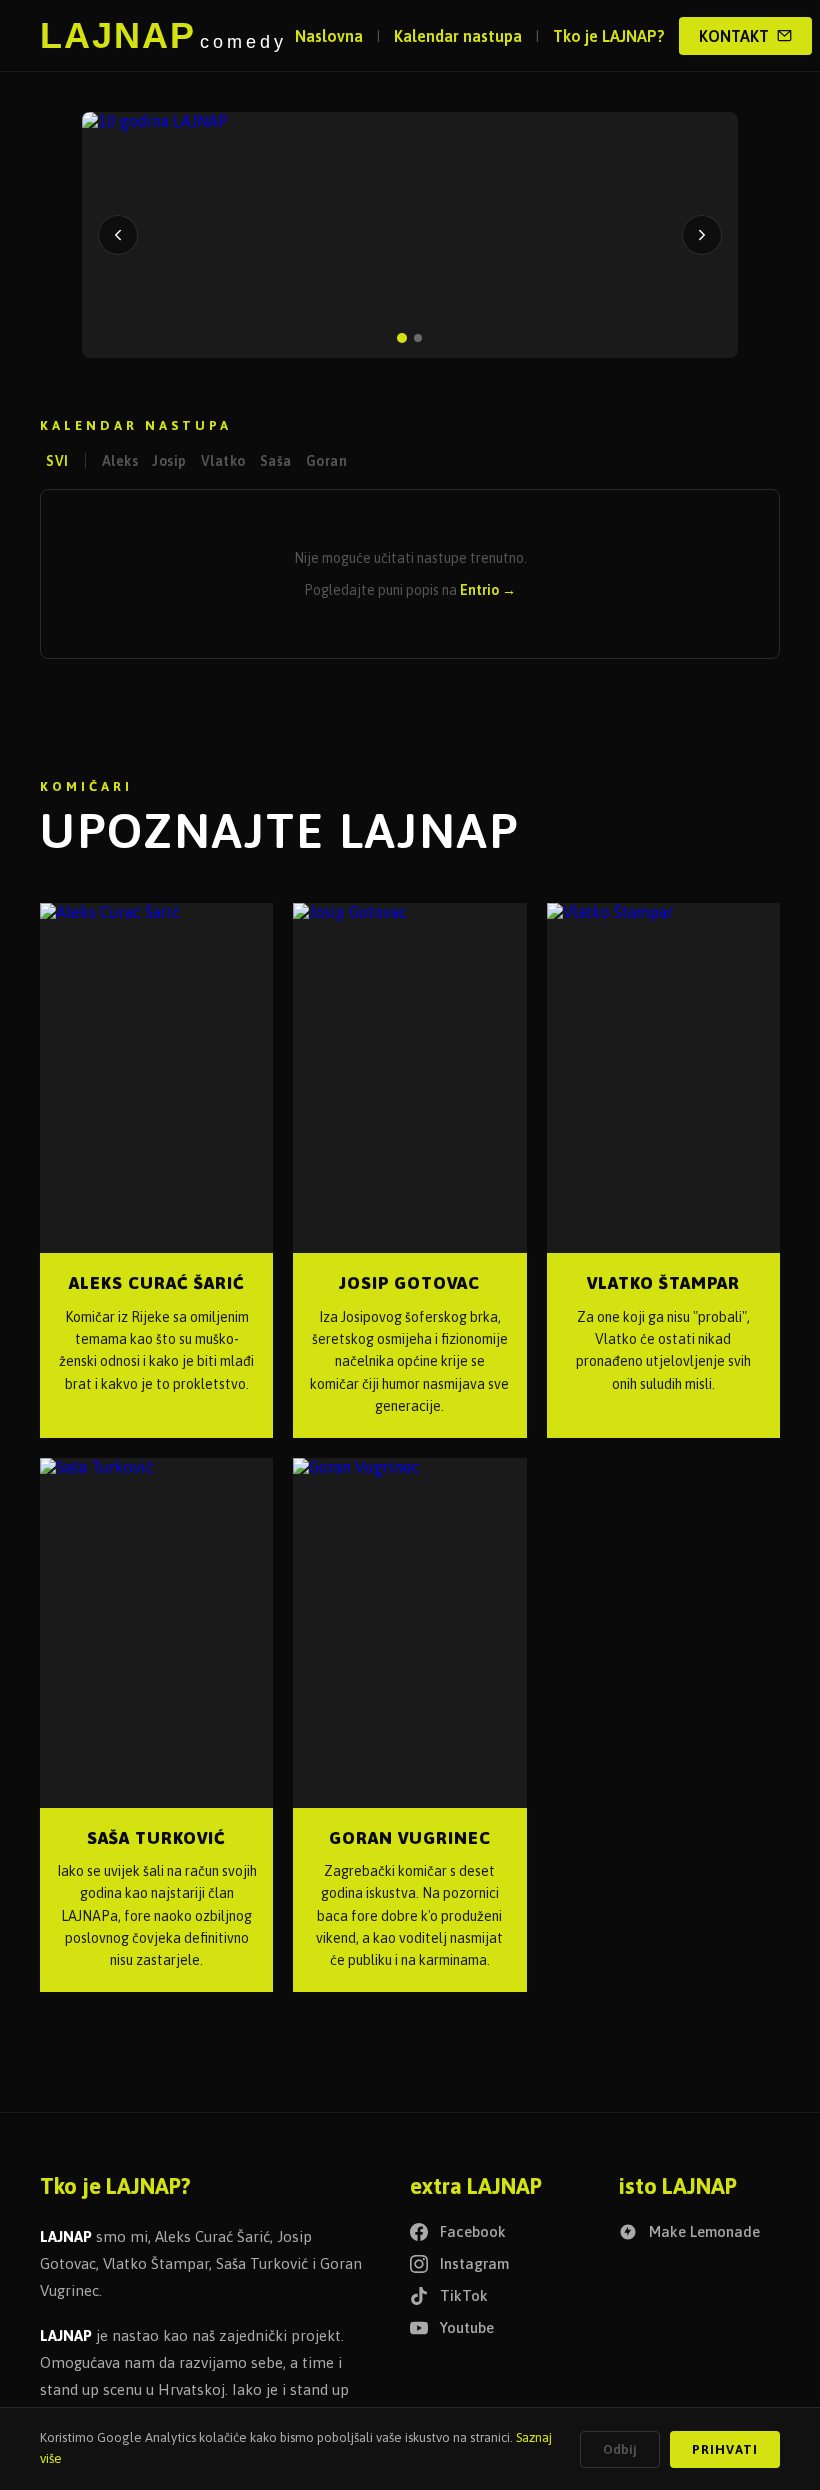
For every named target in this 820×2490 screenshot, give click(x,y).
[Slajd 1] (402, 338)
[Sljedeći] (702, 235)
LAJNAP (163, 36)
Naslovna (329, 36)
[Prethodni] (118, 235)
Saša (276, 461)
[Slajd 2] (418, 338)
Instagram (474, 2263)
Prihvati (725, 2449)
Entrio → (488, 590)
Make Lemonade (704, 2231)
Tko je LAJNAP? (609, 36)
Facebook (473, 2231)
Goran (327, 461)
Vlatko (223, 461)
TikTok (464, 2295)
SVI (57, 461)
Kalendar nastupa (458, 36)
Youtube (467, 2327)
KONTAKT (734, 36)
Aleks (120, 461)
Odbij (620, 2449)
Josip (169, 461)
